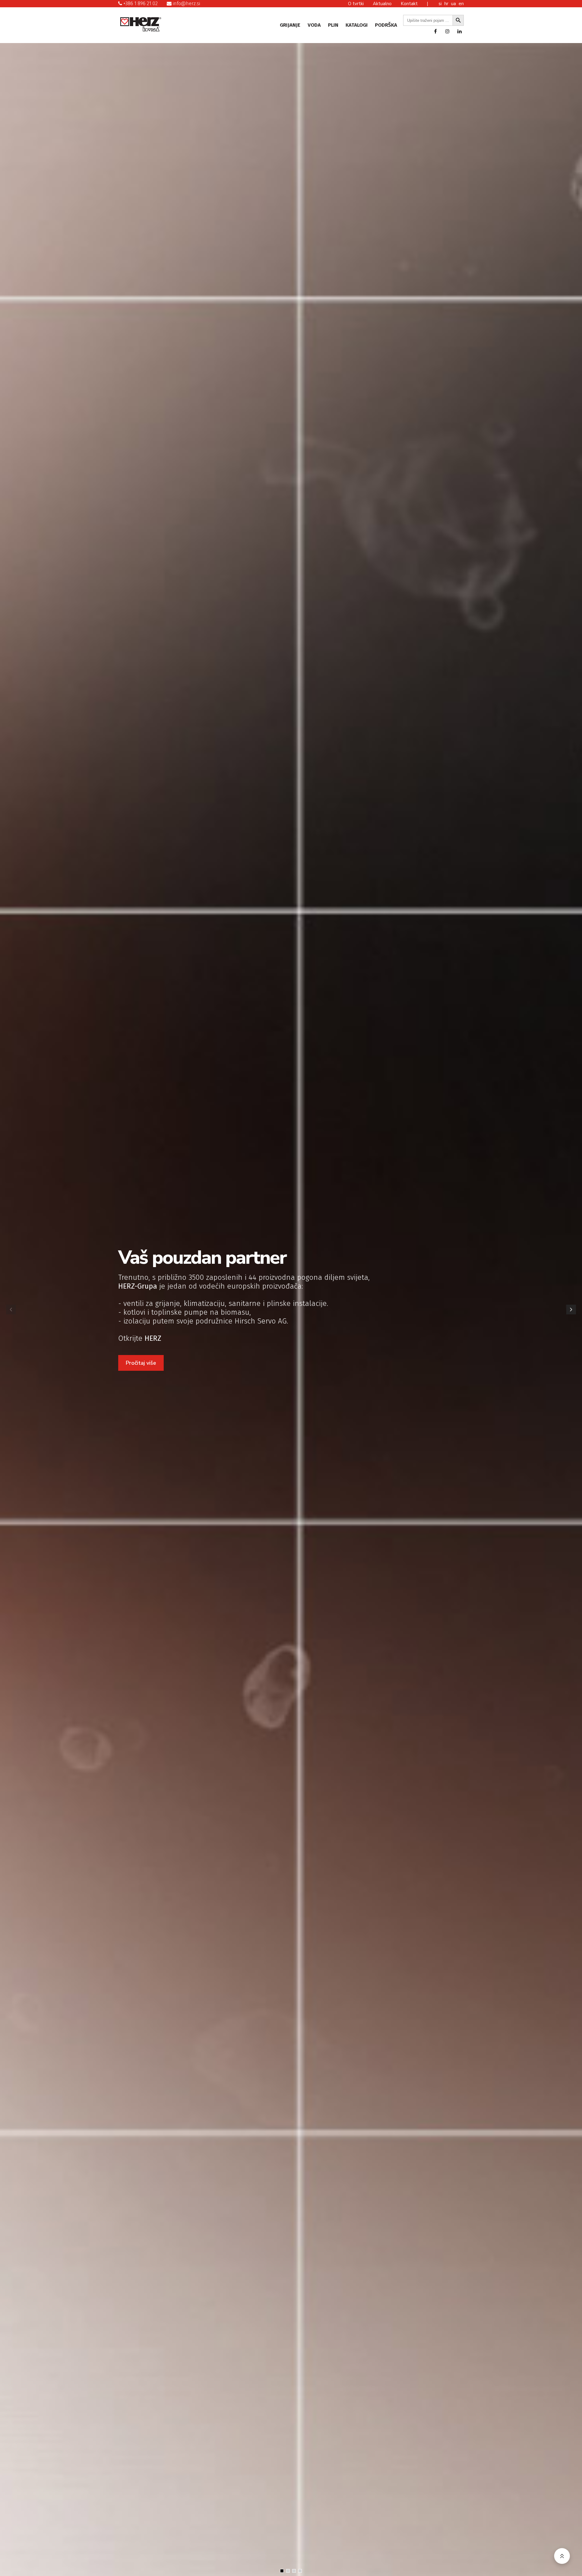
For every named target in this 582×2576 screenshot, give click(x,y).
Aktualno (382, 4)
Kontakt (409, 4)
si (441, 4)
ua (454, 4)
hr (447, 4)
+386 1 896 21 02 (140, 3)
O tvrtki (356, 4)
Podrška (386, 25)
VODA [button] (314, 25)
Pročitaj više (141, 1363)
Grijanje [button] (290, 25)
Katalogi (357, 25)
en (461, 4)
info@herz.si (186, 3)
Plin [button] (333, 25)
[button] (571, 1310)
